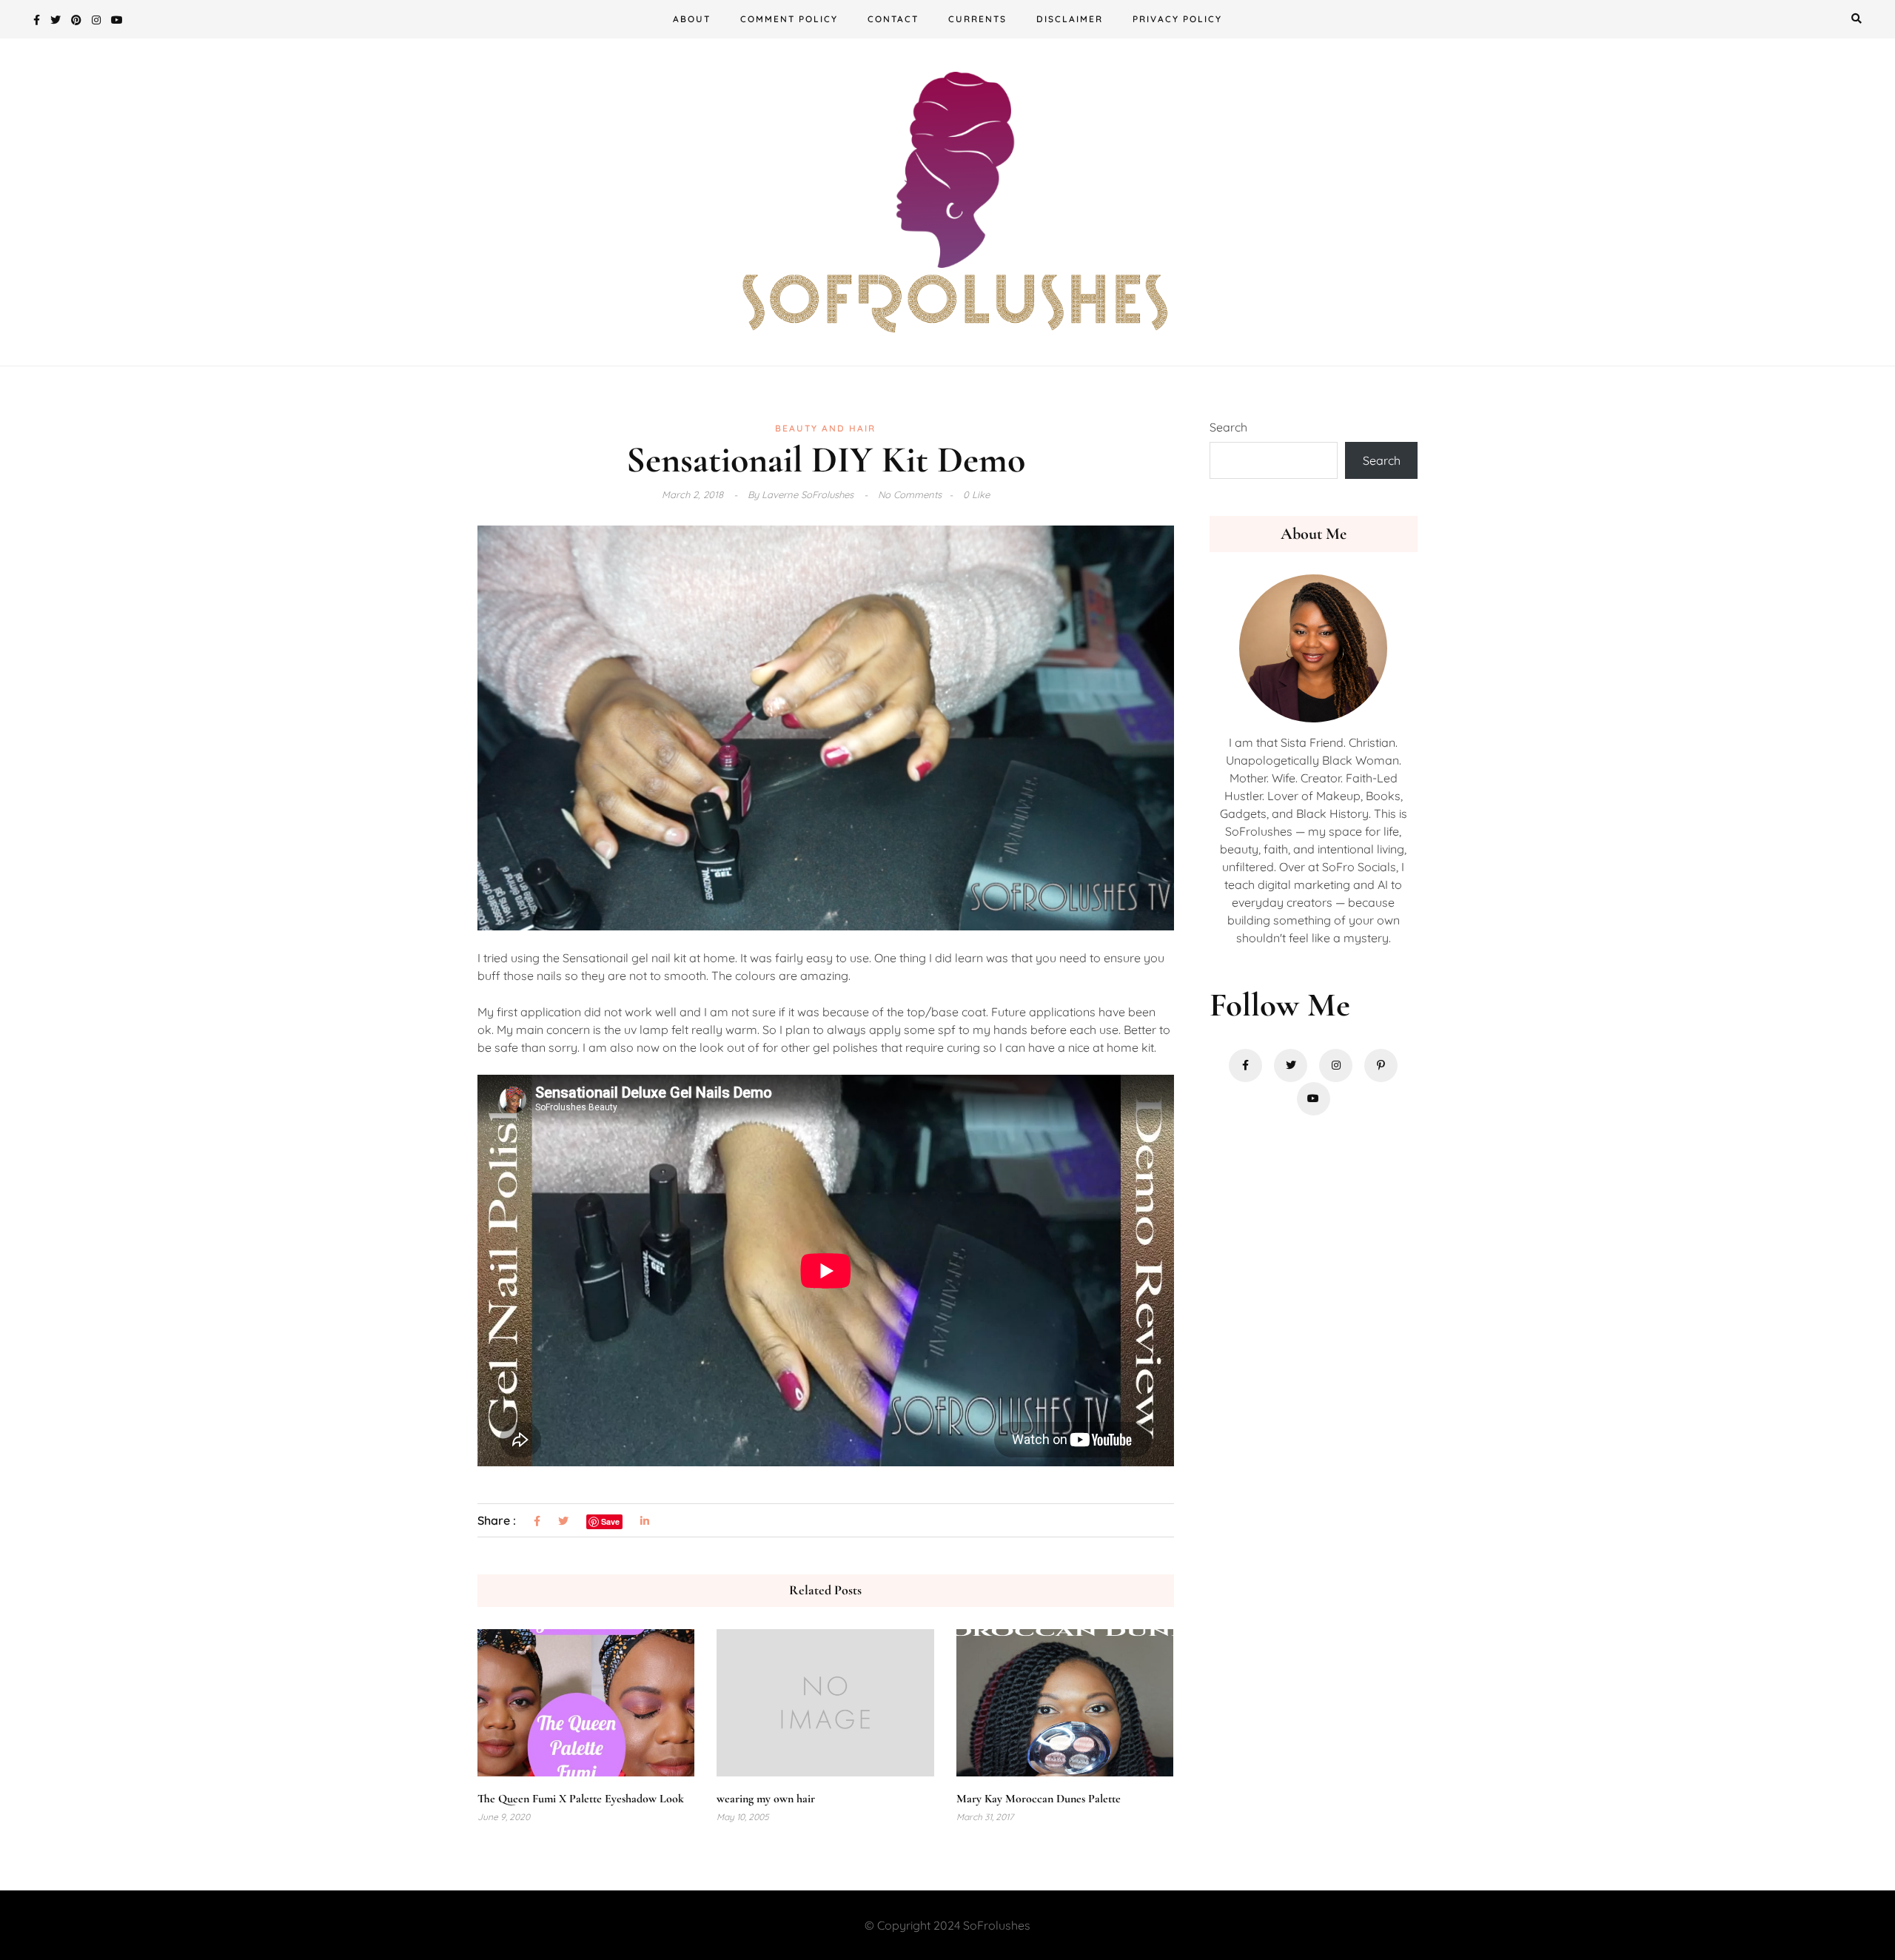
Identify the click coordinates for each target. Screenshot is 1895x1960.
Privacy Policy (1177, 19)
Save (610, 1521)
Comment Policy (789, 19)
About (692, 19)
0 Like (976, 494)
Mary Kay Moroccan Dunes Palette (1039, 1799)
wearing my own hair (766, 1799)
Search (1228, 427)
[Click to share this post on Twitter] (563, 1521)
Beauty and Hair (825, 428)
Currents (977, 19)
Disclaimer (1070, 19)
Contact (893, 19)
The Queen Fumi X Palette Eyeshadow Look (581, 1799)
